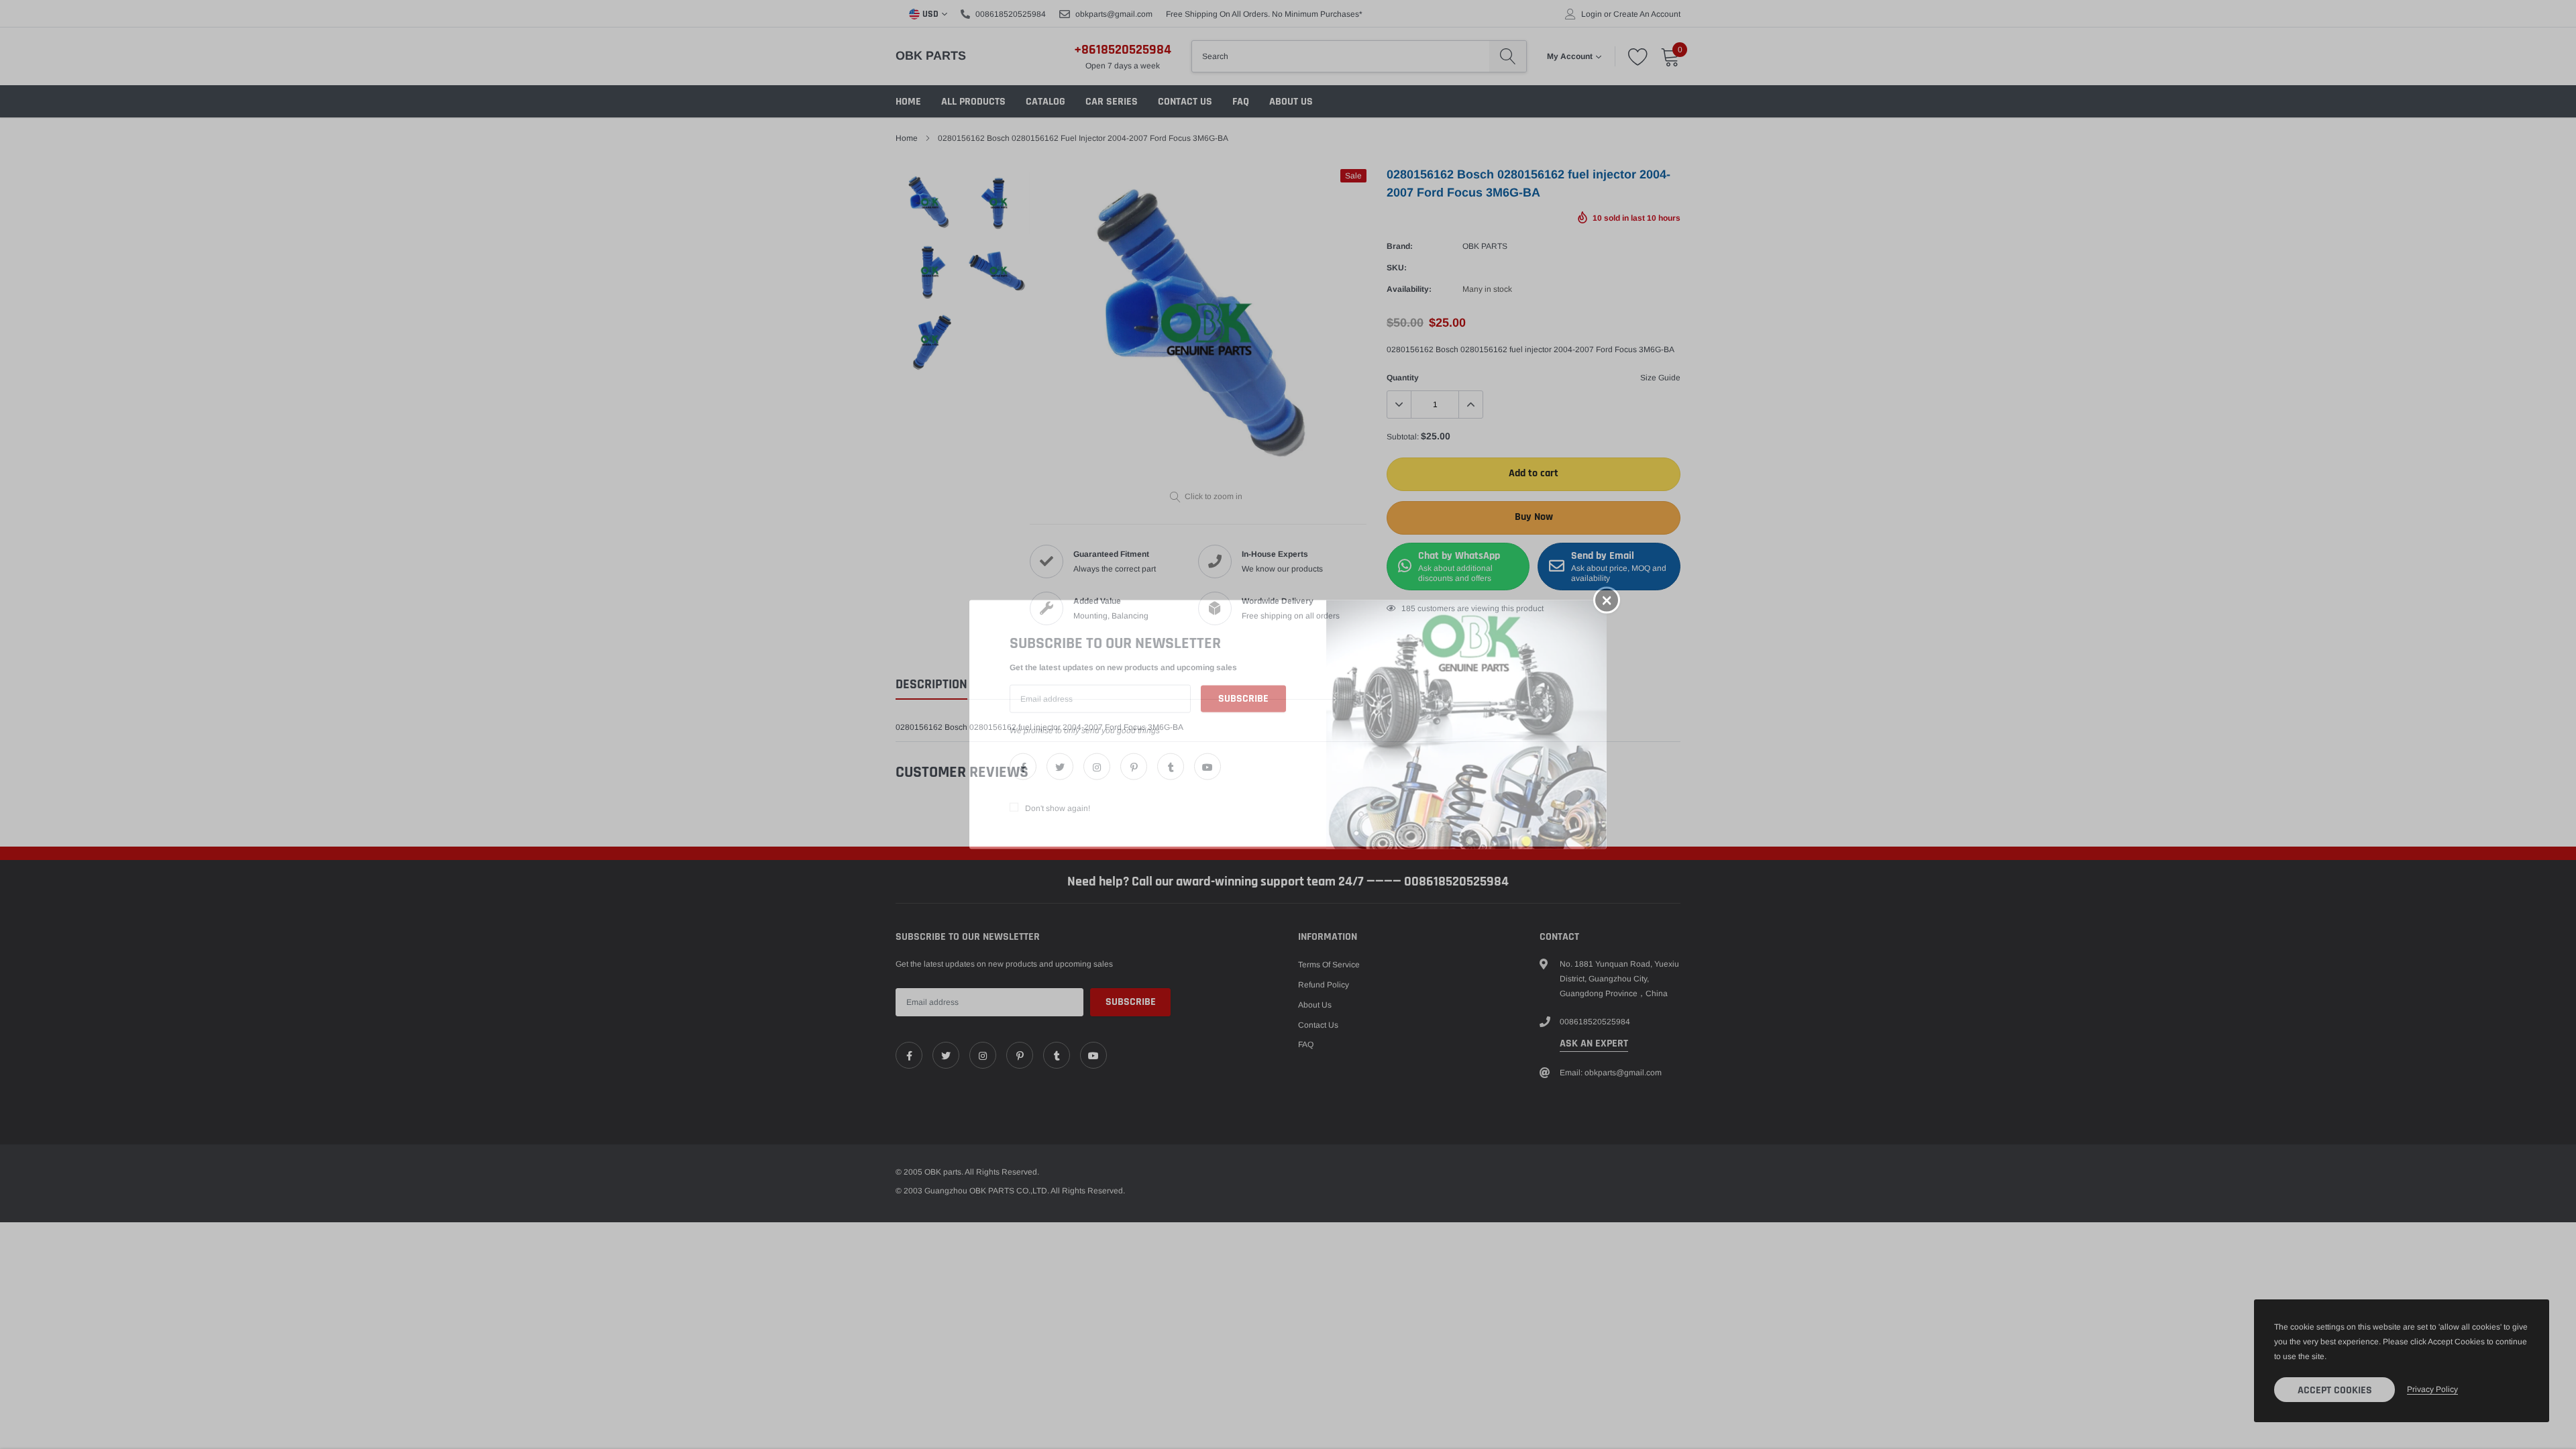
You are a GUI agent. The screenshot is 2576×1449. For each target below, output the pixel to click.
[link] (1023, 766)
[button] (1607, 600)
